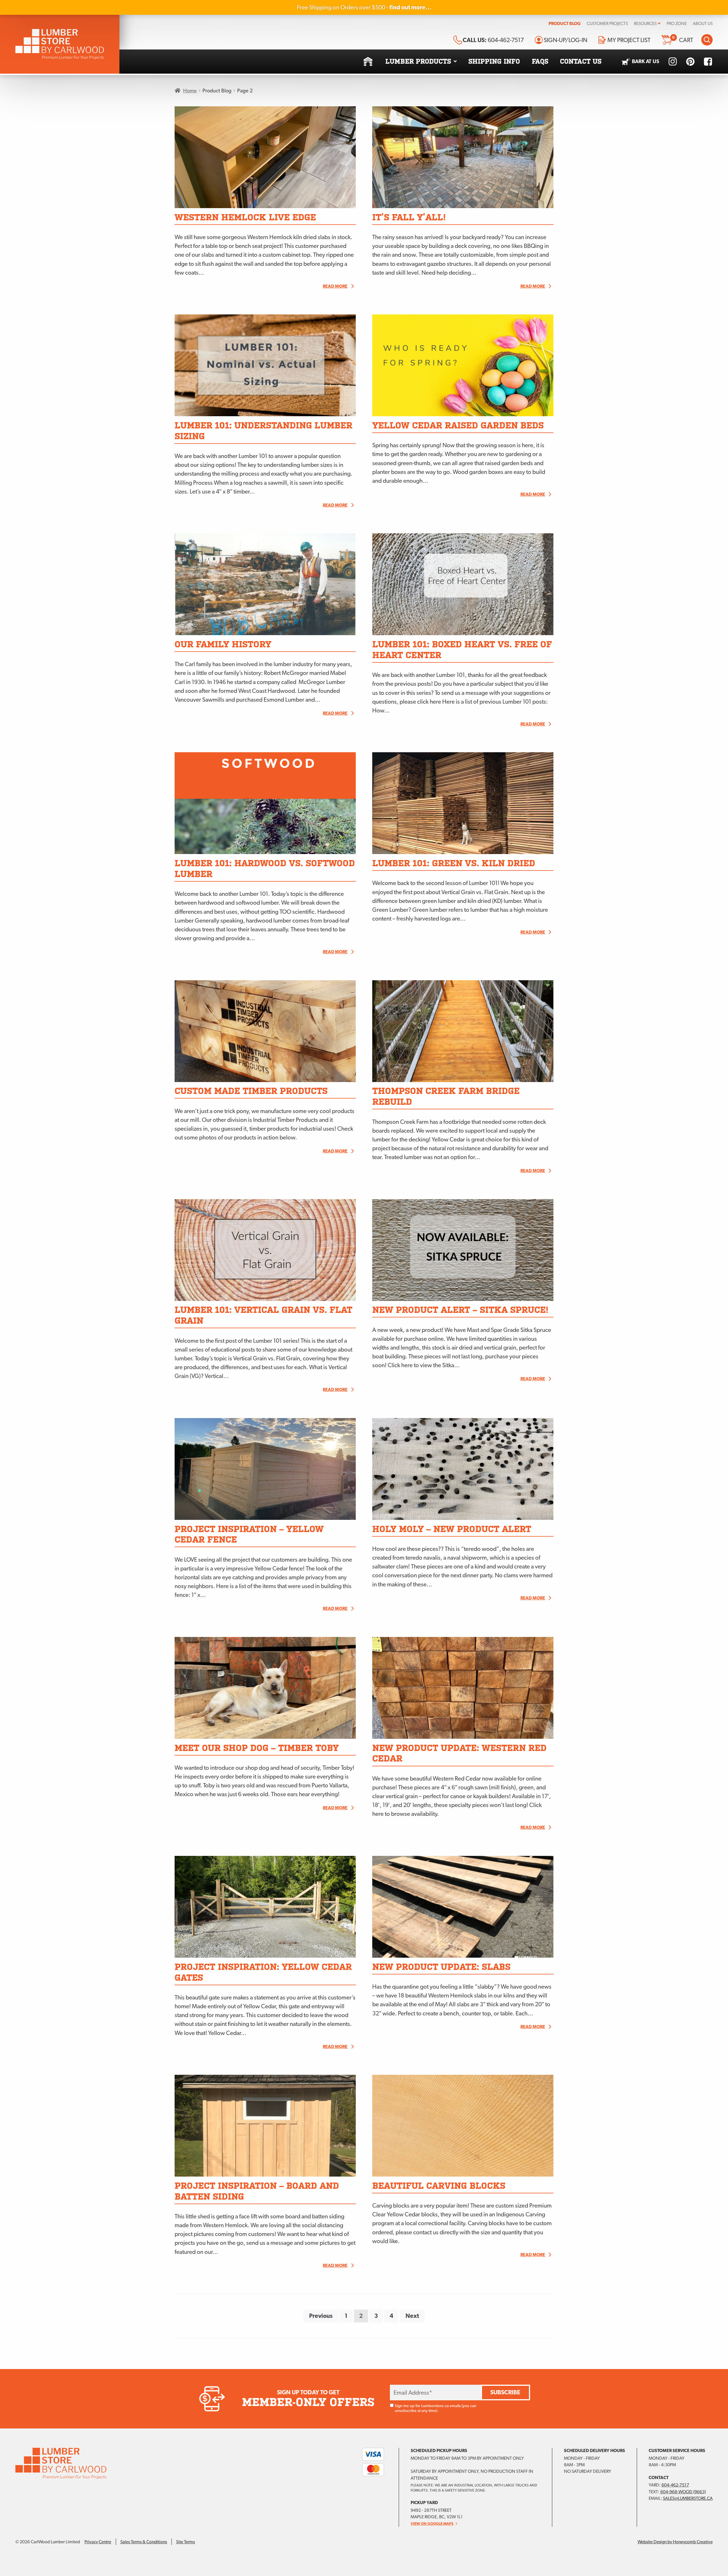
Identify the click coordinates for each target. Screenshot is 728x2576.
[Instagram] (673, 62)
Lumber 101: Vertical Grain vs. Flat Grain (263, 1315)
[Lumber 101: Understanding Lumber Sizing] (265, 365)
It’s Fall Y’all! (409, 217)
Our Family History (223, 644)
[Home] (368, 62)
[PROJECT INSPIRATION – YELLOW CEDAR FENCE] (265, 1469)
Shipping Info (494, 61)
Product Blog (565, 23)
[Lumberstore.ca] (60, 44)
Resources (645, 23)
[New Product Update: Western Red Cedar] (463, 1688)
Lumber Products (418, 61)
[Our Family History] (265, 584)
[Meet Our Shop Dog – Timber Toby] (265, 1688)
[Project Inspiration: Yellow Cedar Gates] (265, 1907)
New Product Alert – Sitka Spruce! (460, 1310)
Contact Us (581, 61)
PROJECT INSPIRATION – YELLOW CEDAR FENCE (249, 1534)
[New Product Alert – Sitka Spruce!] (463, 1250)
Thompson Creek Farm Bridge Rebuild (446, 1096)
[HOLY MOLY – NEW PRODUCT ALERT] (463, 1469)
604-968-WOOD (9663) (683, 2492)
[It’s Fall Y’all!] (463, 157)
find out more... (410, 7)
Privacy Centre (98, 2542)
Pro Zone (677, 23)
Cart (683, 39)
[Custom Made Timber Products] (265, 1031)
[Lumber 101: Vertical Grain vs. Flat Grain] (265, 1250)
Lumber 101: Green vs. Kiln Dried (454, 863)
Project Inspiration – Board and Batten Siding (257, 2191)
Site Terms (185, 2542)
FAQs (540, 61)
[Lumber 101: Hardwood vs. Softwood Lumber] (265, 803)
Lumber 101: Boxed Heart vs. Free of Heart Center (462, 650)
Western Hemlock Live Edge (245, 217)
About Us (703, 23)
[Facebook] (708, 62)
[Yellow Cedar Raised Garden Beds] (463, 365)
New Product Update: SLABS (441, 1967)
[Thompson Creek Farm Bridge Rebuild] (463, 1031)
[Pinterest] (690, 62)
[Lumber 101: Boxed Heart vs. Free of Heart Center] (463, 584)
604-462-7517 (675, 2485)
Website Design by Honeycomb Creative (675, 2542)
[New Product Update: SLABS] (463, 1907)
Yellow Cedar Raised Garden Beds (458, 425)
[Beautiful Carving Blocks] (463, 2126)
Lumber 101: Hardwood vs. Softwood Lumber (265, 869)
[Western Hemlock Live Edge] (265, 157)
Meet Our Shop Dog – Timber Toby (257, 1748)
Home (190, 91)
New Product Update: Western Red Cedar (459, 1753)
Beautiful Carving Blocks (439, 2186)
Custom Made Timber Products (251, 1091)
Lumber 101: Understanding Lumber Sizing (263, 431)
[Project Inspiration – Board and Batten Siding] (265, 2126)
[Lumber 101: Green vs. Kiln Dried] (463, 803)
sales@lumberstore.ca (688, 2498)
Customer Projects (607, 23)
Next (412, 2316)
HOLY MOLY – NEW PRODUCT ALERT (452, 1529)
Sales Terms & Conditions (144, 2542)
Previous (321, 2316)
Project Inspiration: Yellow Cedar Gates (263, 1972)
